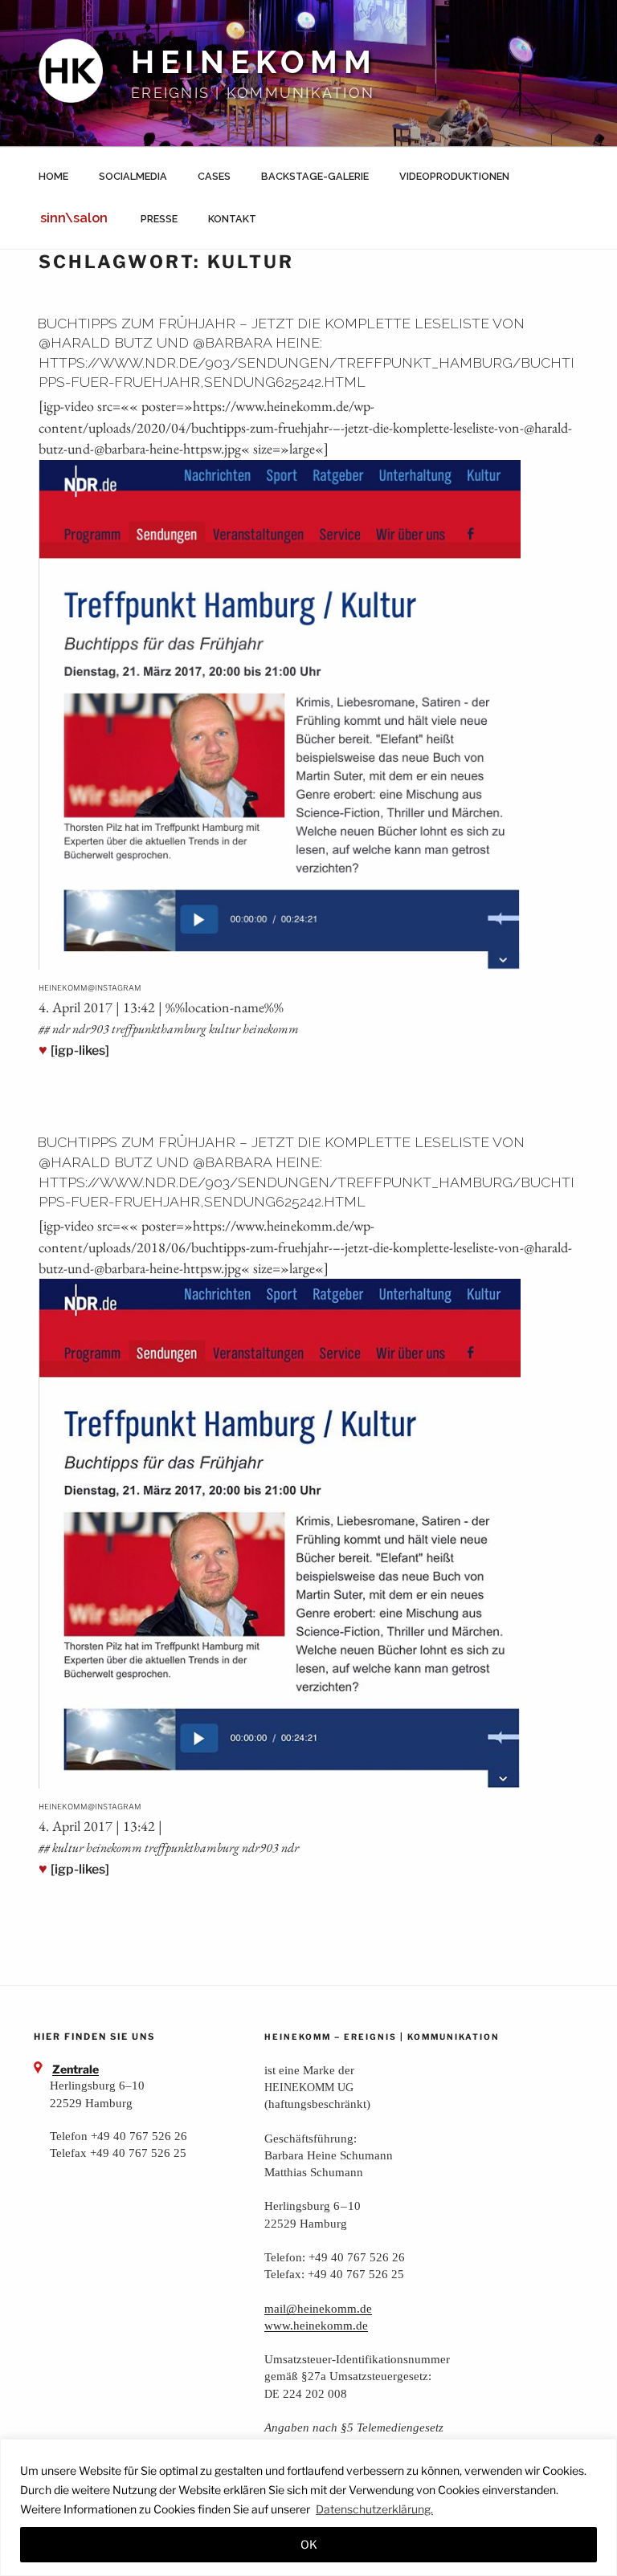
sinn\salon (74, 218)
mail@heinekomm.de (318, 2308)
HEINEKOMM (254, 62)
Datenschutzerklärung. (374, 2509)
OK (309, 2544)
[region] (308, 2507)
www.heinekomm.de (316, 2325)
